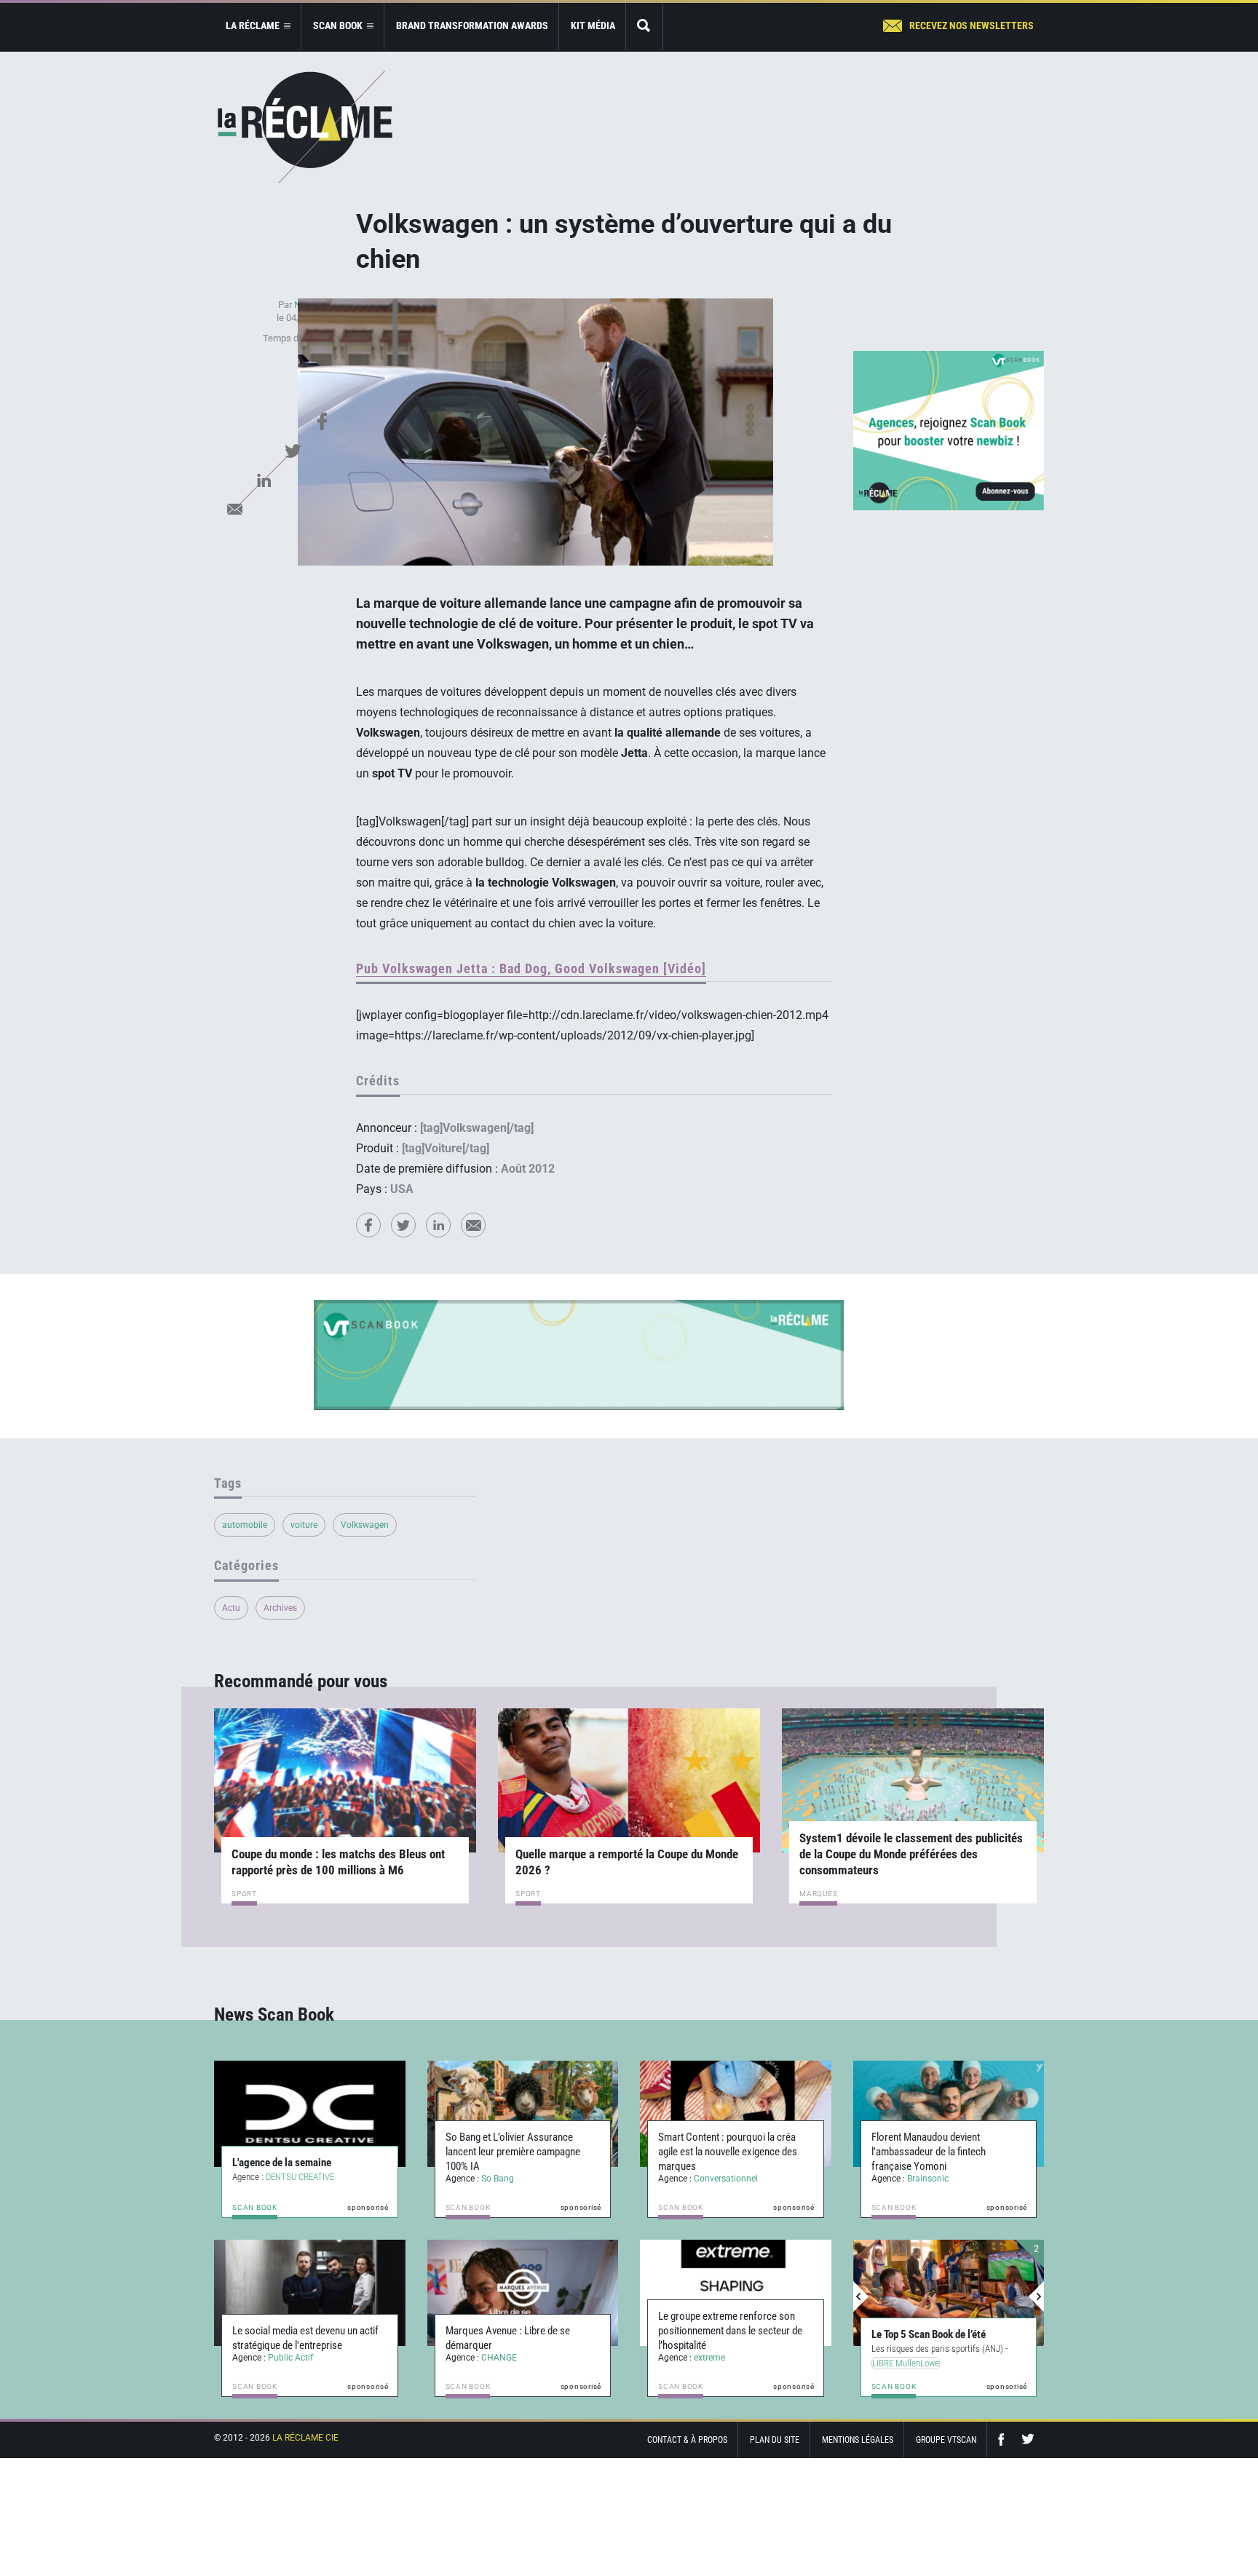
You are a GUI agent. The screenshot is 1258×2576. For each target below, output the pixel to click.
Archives (280, 1608)
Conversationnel (726, 2179)
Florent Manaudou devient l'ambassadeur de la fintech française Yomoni (929, 2152)
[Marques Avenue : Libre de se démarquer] (523, 2293)
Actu (231, 1608)
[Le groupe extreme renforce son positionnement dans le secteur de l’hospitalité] (736, 2293)
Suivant (1036, 2296)
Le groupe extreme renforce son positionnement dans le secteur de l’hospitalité (730, 2331)
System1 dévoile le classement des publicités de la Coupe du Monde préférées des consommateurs (911, 1854)
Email (234, 509)
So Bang (498, 2179)
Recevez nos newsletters (972, 25)
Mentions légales (858, 2440)
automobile (245, 1525)
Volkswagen (365, 1525)
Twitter (293, 451)
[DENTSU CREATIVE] (310, 2114)
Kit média (593, 25)
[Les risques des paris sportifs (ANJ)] (949, 2293)
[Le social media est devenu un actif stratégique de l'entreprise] (310, 2293)
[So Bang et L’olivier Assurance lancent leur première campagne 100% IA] (523, 2114)
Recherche (644, 27)
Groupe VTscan (946, 2440)
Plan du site (775, 2440)
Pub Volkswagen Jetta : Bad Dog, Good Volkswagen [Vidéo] (531, 968)
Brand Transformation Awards (472, 25)
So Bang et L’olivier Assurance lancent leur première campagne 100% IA (513, 2152)
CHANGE (499, 2358)
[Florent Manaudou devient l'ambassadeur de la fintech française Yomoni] (949, 2114)
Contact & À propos (687, 2440)
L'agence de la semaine (282, 2163)
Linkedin (264, 480)
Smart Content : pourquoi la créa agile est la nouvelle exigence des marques (728, 2152)
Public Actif (290, 2358)
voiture (304, 1525)
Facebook (322, 421)
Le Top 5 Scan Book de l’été (929, 2334)
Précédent (861, 2296)
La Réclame (305, 127)
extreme (709, 2358)
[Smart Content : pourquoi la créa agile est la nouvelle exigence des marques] (736, 2114)
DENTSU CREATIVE (300, 2177)
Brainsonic (928, 2179)
